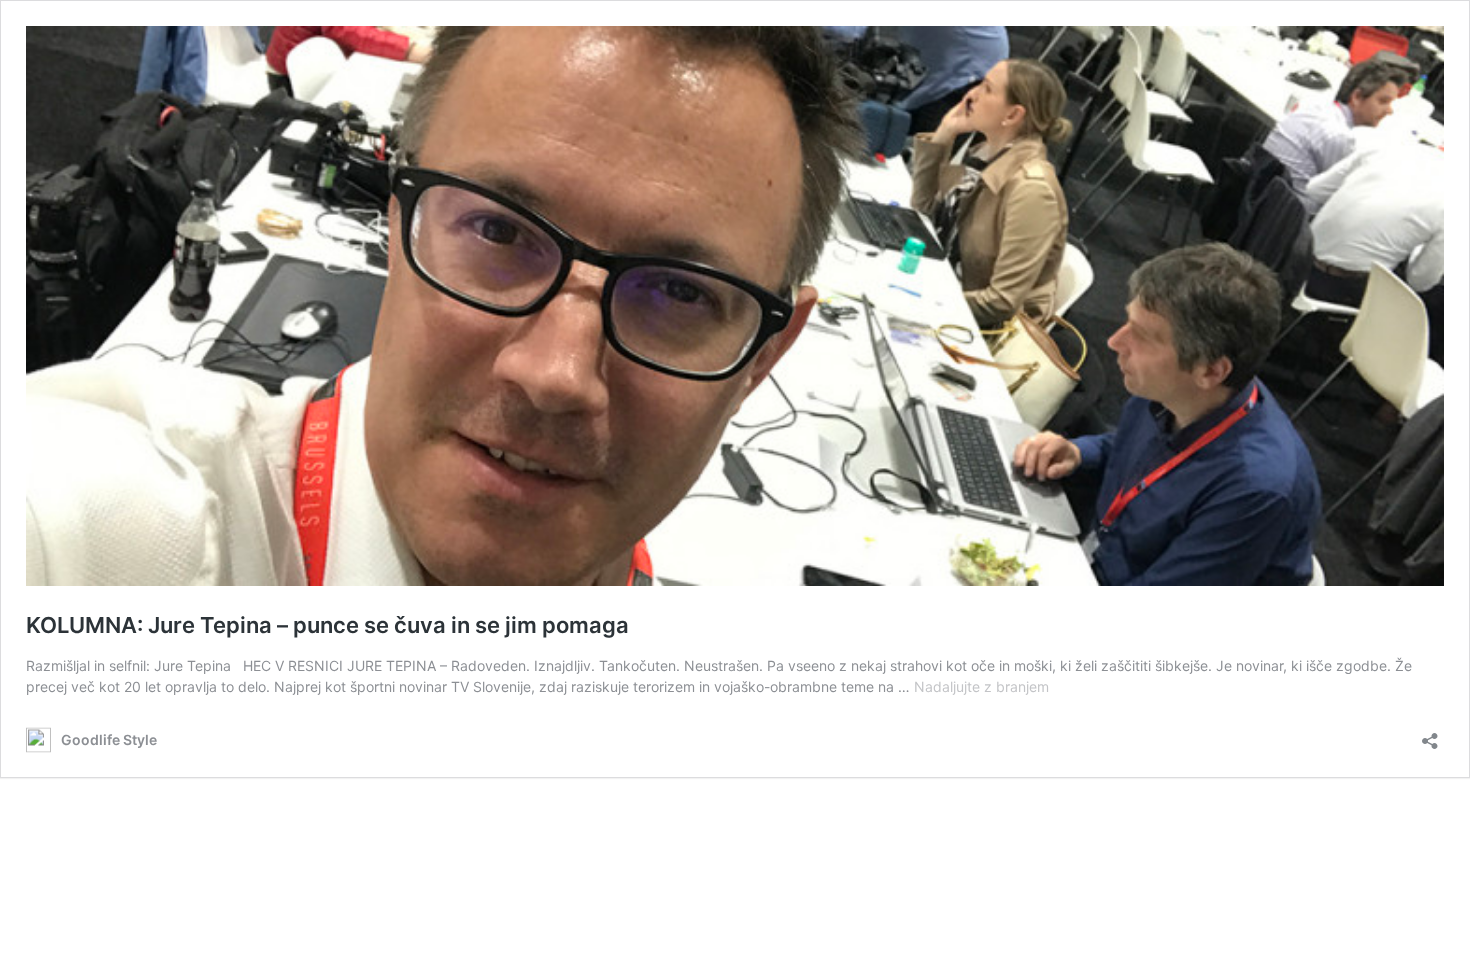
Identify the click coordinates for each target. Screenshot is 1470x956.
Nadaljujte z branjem (981, 686)
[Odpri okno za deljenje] (1430, 734)
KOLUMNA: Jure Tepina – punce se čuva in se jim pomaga (327, 625)
